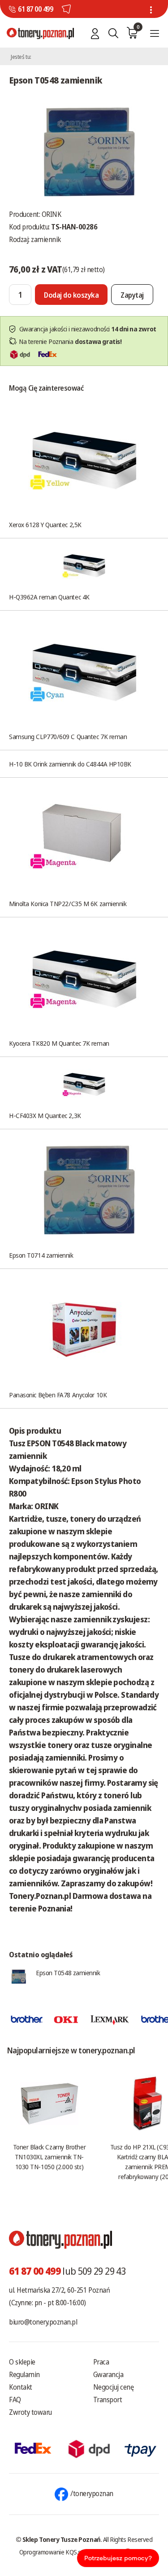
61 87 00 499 (35, 9)
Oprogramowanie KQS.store (56, 2552)
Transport (108, 2400)
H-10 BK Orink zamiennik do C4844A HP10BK (70, 764)
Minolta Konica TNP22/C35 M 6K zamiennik (68, 903)
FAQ (15, 2400)
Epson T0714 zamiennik (41, 1255)
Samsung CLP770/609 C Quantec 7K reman (68, 736)
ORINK (52, 214)
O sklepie (22, 2362)
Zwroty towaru (30, 2412)
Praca (101, 2362)
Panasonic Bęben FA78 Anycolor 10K (58, 1395)
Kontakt (21, 2387)
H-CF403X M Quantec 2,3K (45, 1115)
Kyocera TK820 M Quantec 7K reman (59, 1043)
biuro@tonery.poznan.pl (43, 2322)
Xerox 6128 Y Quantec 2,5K (45, 524)
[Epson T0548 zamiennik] (84, 151)
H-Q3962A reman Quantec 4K (49, 597)
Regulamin (24, 2374)
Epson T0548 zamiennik (68, 1973)
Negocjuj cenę (114, 2387)
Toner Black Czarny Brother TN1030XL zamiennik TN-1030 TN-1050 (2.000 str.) (49, 2157)
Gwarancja (108, 2374)
